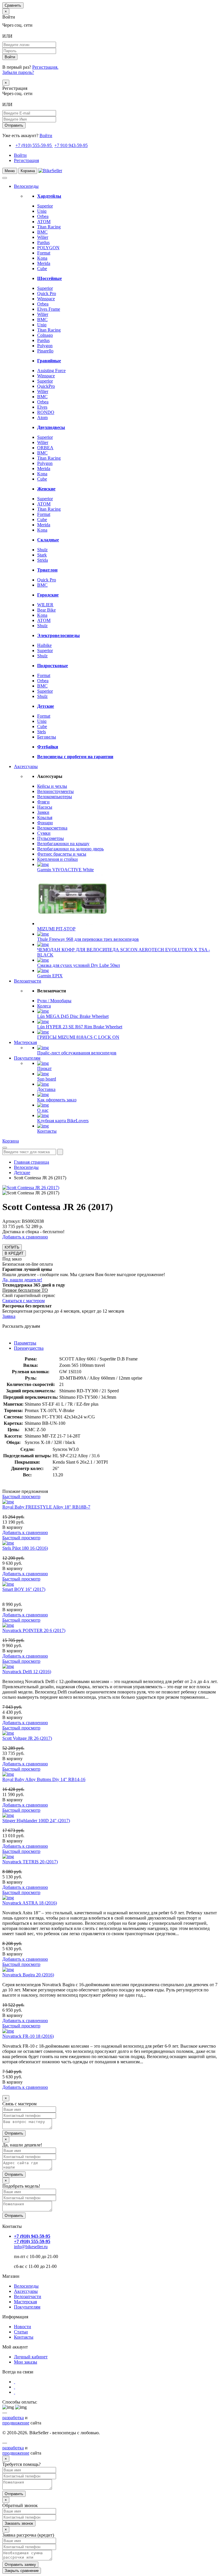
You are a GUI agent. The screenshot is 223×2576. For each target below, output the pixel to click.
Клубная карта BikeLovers (63, 1121)
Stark (42, 555)
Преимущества (29, 1348)
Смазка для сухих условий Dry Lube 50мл (79, 965)
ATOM (44, 222)
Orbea (43, 216)
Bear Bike (46, 610)
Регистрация (26, 160)
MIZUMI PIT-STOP (56, 929)
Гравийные (49, 361)
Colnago (45, 335)
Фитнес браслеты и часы (62, 854)
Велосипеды (26, 186)
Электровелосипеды (59, 635)
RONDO (46, 412)
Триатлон (47, 570)
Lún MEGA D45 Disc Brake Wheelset (73, 1016)
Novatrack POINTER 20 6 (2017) (34, 1630)
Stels (42, 732)
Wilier (43, 237)
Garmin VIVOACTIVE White (65, 870)
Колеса (44, 1006)
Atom (42, 417)
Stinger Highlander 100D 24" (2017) (36, 1821)
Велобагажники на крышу (63, 844)
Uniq (42, 211)
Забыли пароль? (18, 72)
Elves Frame (49, 309)
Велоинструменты (55, 791)
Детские (46, 706)
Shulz (42, 550)
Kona (42, 258)
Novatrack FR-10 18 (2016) (28, 2036)
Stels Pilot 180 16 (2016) (25, 1548)
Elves (42, 407)
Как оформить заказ (57, 1100)
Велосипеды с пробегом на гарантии (75, 757)
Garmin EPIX (50, 976)
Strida (43, 560)
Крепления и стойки (57, 859)
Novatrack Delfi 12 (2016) (27, 1672)
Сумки (44, 833)
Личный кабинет (31, 2357)
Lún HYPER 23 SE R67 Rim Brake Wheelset (80, 1027)
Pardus (43, 242)
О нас (43, 1110)
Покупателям (27, 1058)
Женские (46, 489)
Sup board (47, 1079)
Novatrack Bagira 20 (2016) (28, 1975)
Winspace (46, 299)
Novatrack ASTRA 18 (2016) (30, 1903)
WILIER (45, 605)
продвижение (16, 2423)
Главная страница (32, 1162)
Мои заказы (26, 2362)
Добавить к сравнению (25, 1237)
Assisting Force (51, 371)
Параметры (25, 1343)
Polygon (45, 346)
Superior (45, 206)
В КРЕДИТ (14, 1253)
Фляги (43, 802)
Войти (46, 135)
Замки (43, 812)
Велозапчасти (28, 981)
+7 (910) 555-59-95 (34, 145)
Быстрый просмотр (21, 1497)
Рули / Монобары (54, 1001)
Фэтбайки (48, 747)
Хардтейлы (49, 196)
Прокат (44, 1068)
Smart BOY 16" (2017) (24, 1589)
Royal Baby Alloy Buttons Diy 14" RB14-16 (44, 1779)
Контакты (47, 1131)
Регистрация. (45, 67)
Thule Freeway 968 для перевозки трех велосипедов (88, 939)
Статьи (21, 2332)
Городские (48, 595)
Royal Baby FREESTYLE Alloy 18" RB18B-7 (46, 1507)
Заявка (9, 1316)
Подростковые (53, 666)
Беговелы (47, 737)
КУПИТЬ (12, 1247)
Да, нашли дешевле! (22, 1280)
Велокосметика (52, 828)
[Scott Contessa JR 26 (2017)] (31, 1188)
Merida (44, 263)
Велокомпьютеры (55, 797)
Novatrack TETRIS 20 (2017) (30, 1862)
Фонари (45, 823)
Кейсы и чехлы (52, 786)
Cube (42, 269)
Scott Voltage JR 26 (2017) (27, 1738)
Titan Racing (49, 227)
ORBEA (45, 448)
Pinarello (45, 351)
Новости (23, 2327)
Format (44, 253)
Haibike (44, 645)
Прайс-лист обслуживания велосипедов (77, 1053)
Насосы (45, 807)
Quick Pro (47, 293)
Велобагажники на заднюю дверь (70, 849)
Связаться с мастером (24, 1301)
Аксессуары (26, 766)
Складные (48, 540)
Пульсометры (51, 838)
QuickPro (46, 386)
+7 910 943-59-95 (71, 145)
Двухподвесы (51, 427)
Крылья (45, 817)
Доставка (46, 1089)
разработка (13, 2418)
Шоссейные (50, 278)
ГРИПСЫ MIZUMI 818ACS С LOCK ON (78, 1037)
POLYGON (48, 248)
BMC (42, 232)
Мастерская (25, 1042)
